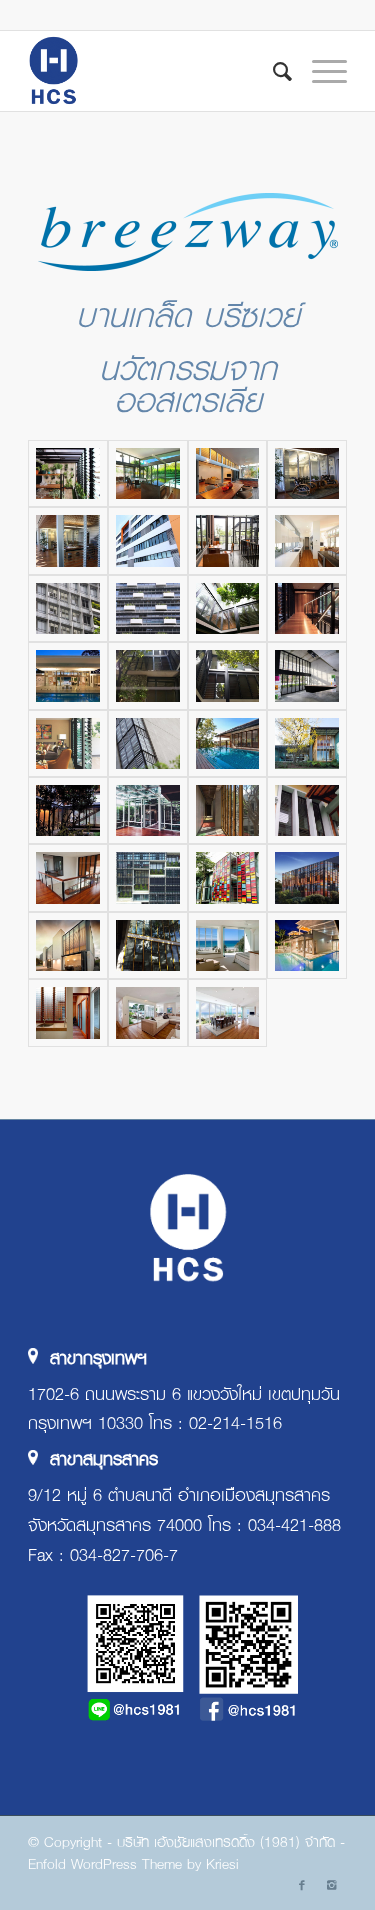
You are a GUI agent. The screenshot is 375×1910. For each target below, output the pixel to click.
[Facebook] (302, 1885)
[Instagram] (332, 1885)
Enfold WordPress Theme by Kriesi (133, 1863)
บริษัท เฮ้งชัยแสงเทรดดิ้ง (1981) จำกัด (226, 1841)
